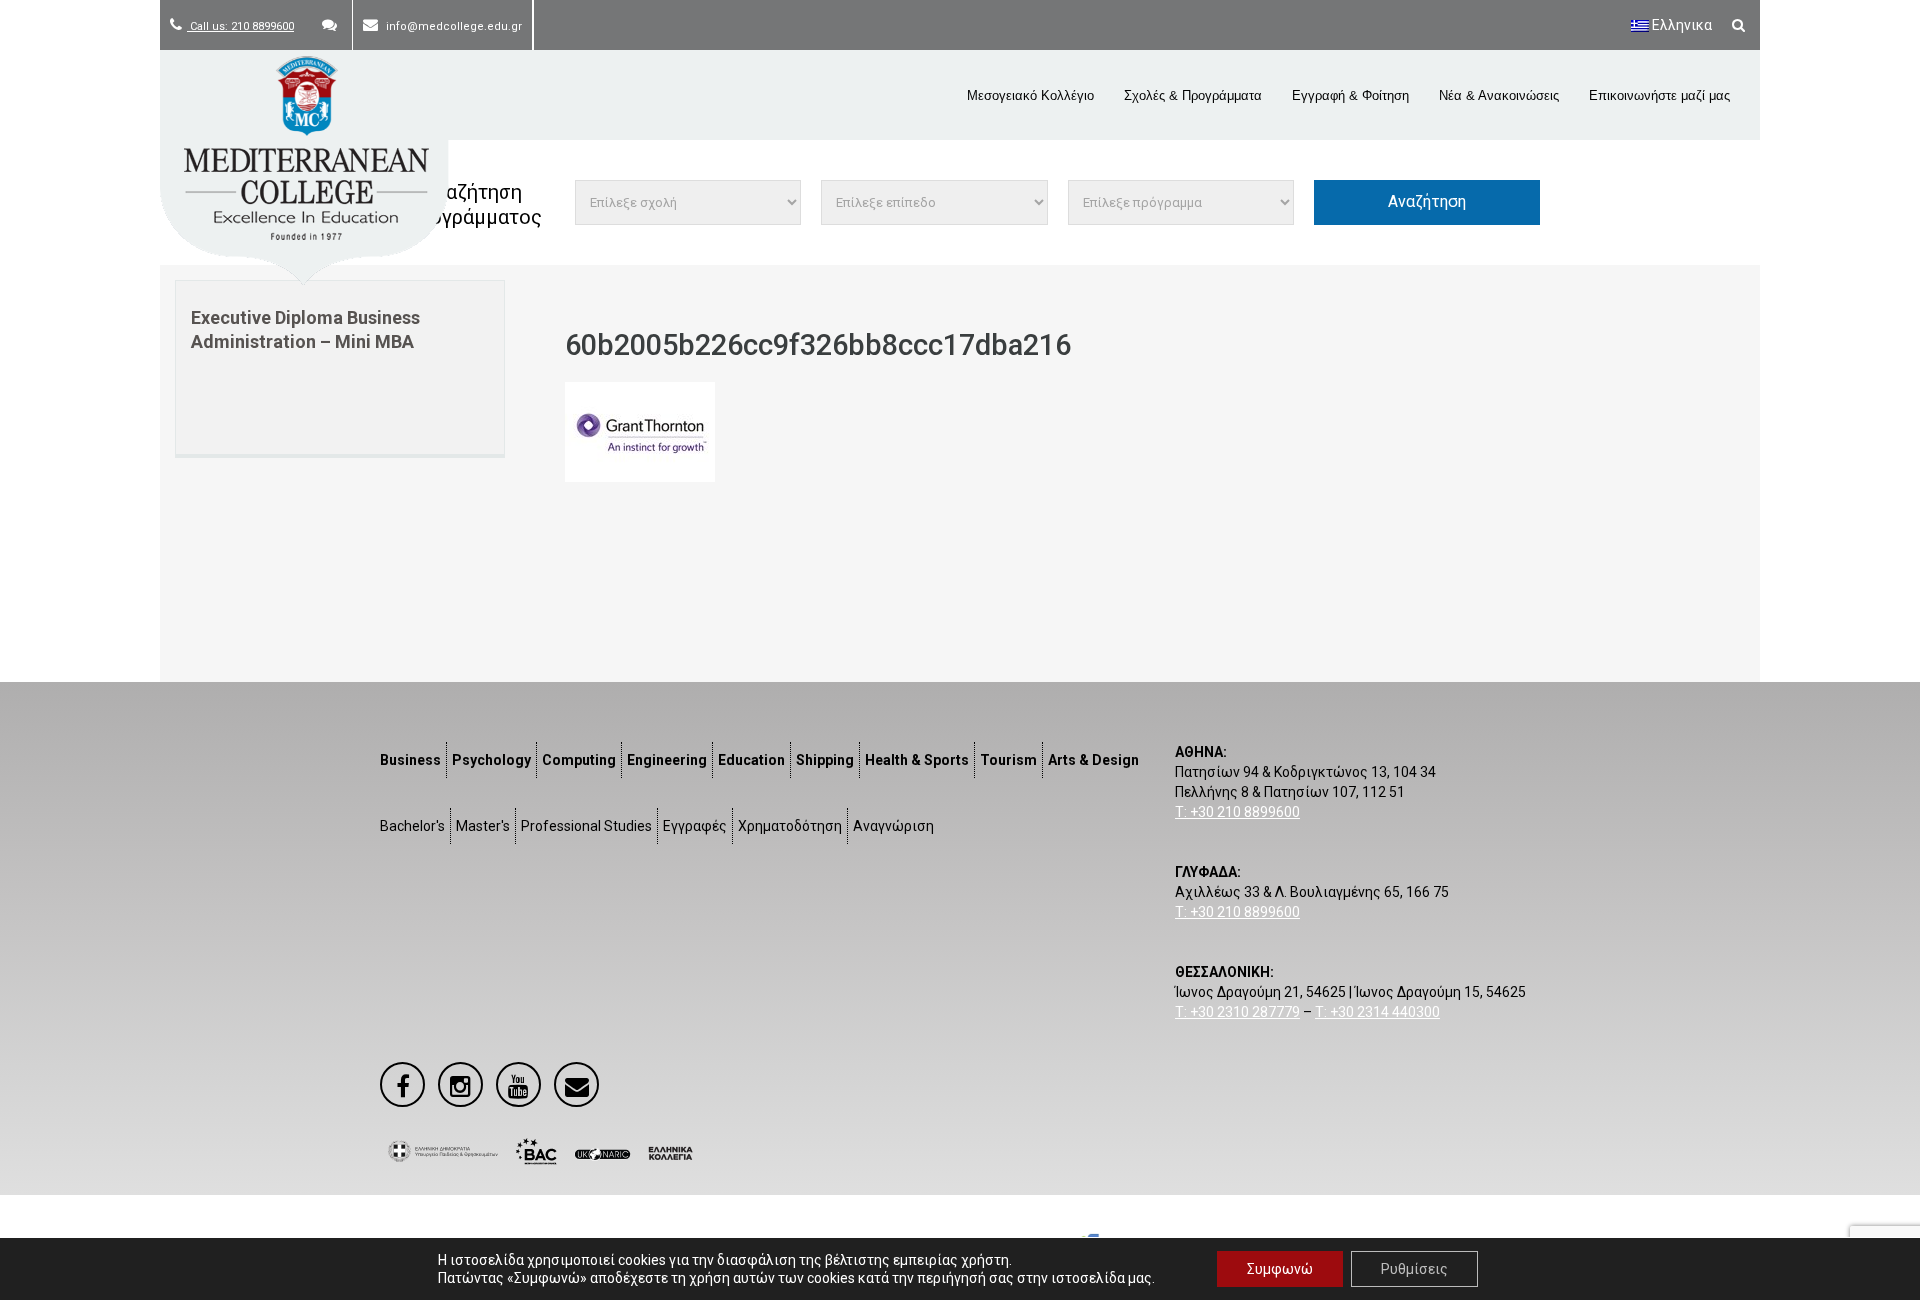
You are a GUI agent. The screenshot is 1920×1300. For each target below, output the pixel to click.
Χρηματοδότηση (790, 826)
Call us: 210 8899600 (240, 26)
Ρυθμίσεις (1414, 1269)
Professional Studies (586, 826)
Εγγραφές (695, 826)
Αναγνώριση (893, 826)
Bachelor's (412, 826)
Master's (483, 826)
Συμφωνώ (1280, 1269)
